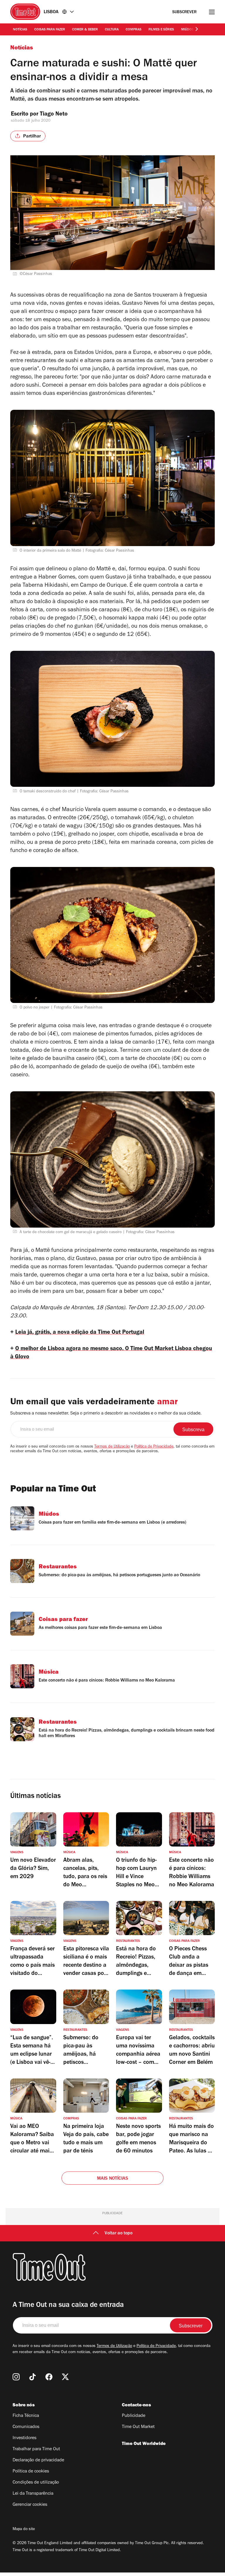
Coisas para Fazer (50, 30)
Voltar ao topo (119, 2233)
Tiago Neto (54, 115)
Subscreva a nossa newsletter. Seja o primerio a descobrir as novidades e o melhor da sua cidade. (106, 1414)
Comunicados (26, 2427)
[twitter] (65, 2377)
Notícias (20, 30)
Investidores (24, 2438)
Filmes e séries (161, 30)
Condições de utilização (36, 2483)
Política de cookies (31, 2472)
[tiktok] (33, 2377)
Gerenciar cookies (30, 2505)
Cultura (112, 30)
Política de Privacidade (154, 1447)
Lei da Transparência (33, 2494)
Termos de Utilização (112, 1447)
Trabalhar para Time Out (36, 2449)
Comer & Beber (85, 30)
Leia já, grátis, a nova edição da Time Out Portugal (80, 1333)
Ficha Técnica (26, 2416)
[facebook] (49, 2377)
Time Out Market (138, 2427)
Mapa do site (24, 2529)
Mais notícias (113, 2179)
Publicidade (134, 2416)
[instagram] (16, 2377)
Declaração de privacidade (38, 2460)
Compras (134, 30)
